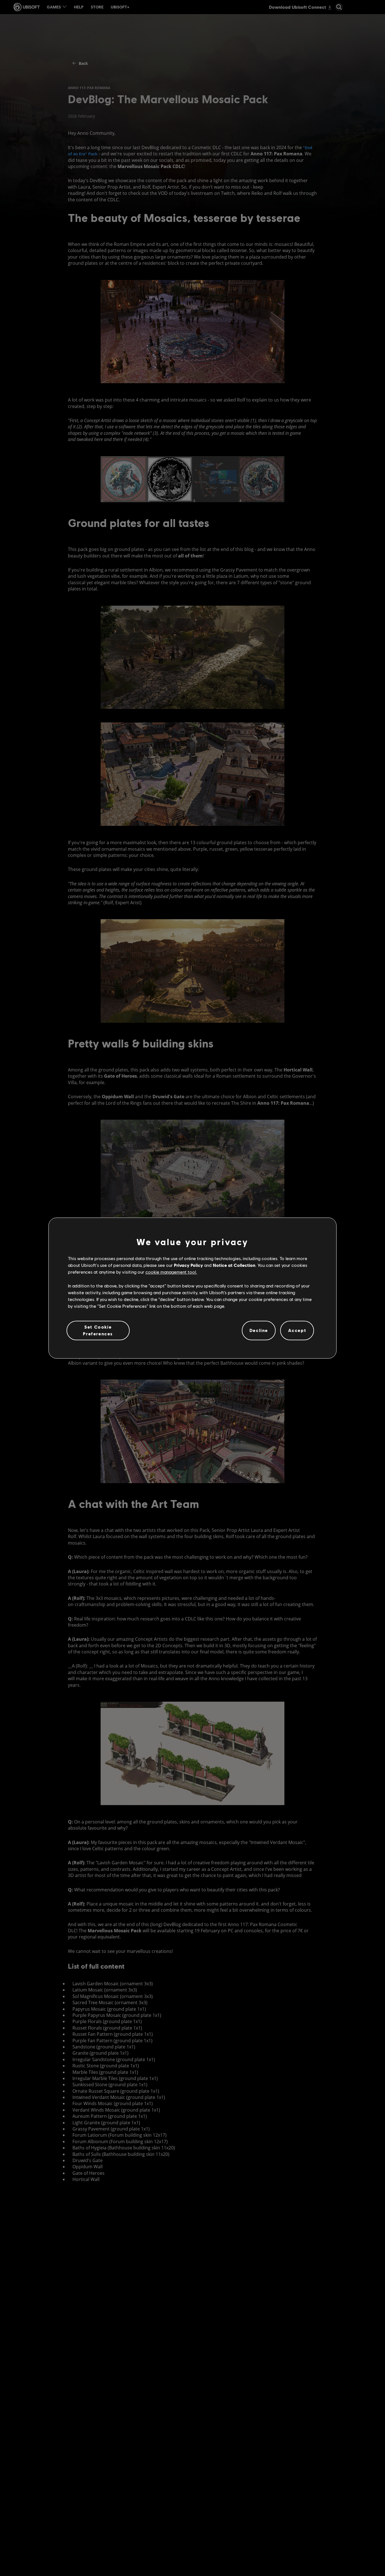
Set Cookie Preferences (98, 1330)
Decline (259, 1330)
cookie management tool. (171, 1272)
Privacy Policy (188, 1265)
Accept (297, 1330)
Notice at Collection (234, 1265)
